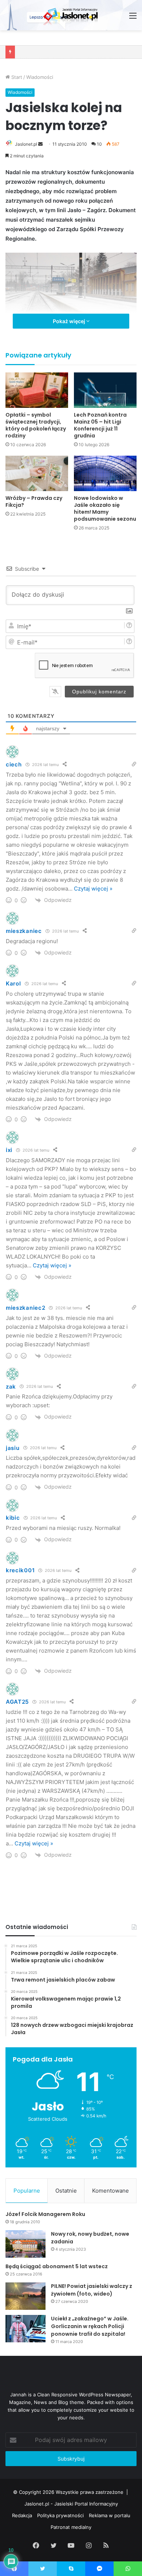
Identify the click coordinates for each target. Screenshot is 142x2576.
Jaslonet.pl (26, 144)
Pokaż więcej (70, 321)
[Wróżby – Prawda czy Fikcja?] (37, 473)
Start (16, 77)
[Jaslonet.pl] (71, 15)
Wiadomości (40, 77)
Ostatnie (66, 2191)
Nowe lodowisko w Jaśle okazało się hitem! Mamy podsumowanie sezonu (105, 508)
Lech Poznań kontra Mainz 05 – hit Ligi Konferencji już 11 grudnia (100, 425)
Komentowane (111, 2191)
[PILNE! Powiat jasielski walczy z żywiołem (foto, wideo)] (25, 2296)
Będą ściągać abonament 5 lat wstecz (57, 2266)
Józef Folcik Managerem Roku (45, 2214)
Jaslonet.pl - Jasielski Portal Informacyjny (71, 2504)
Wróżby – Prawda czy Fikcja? (34, 502)
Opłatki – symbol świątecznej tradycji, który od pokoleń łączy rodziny (36, 425)
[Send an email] (40, 144)
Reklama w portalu (110, 2515)
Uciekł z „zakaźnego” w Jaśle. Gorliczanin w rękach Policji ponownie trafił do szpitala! (90, 2326)
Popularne (27, 2191)
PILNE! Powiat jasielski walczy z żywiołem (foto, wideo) (92, 2290)
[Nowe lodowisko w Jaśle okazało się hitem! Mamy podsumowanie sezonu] (105, 473)
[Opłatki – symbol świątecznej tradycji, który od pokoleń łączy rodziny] (37, 390)
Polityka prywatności (60, 2515)
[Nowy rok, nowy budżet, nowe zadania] (25, 2244)
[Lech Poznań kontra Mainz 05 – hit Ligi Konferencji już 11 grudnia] (105, 390)
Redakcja (22, 2515)
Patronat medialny (71, 2527)
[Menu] (133, 18)
